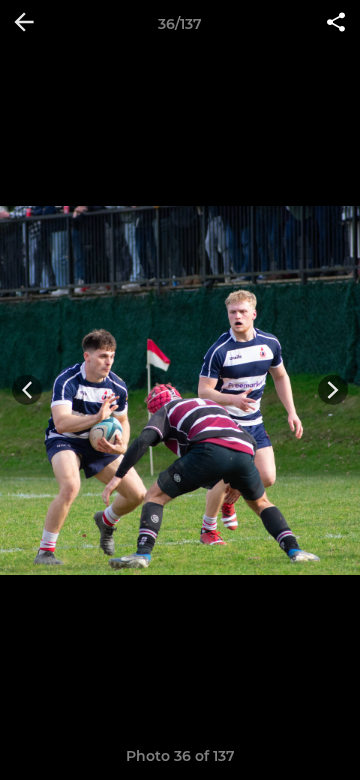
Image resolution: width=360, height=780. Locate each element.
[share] (336, 24)
